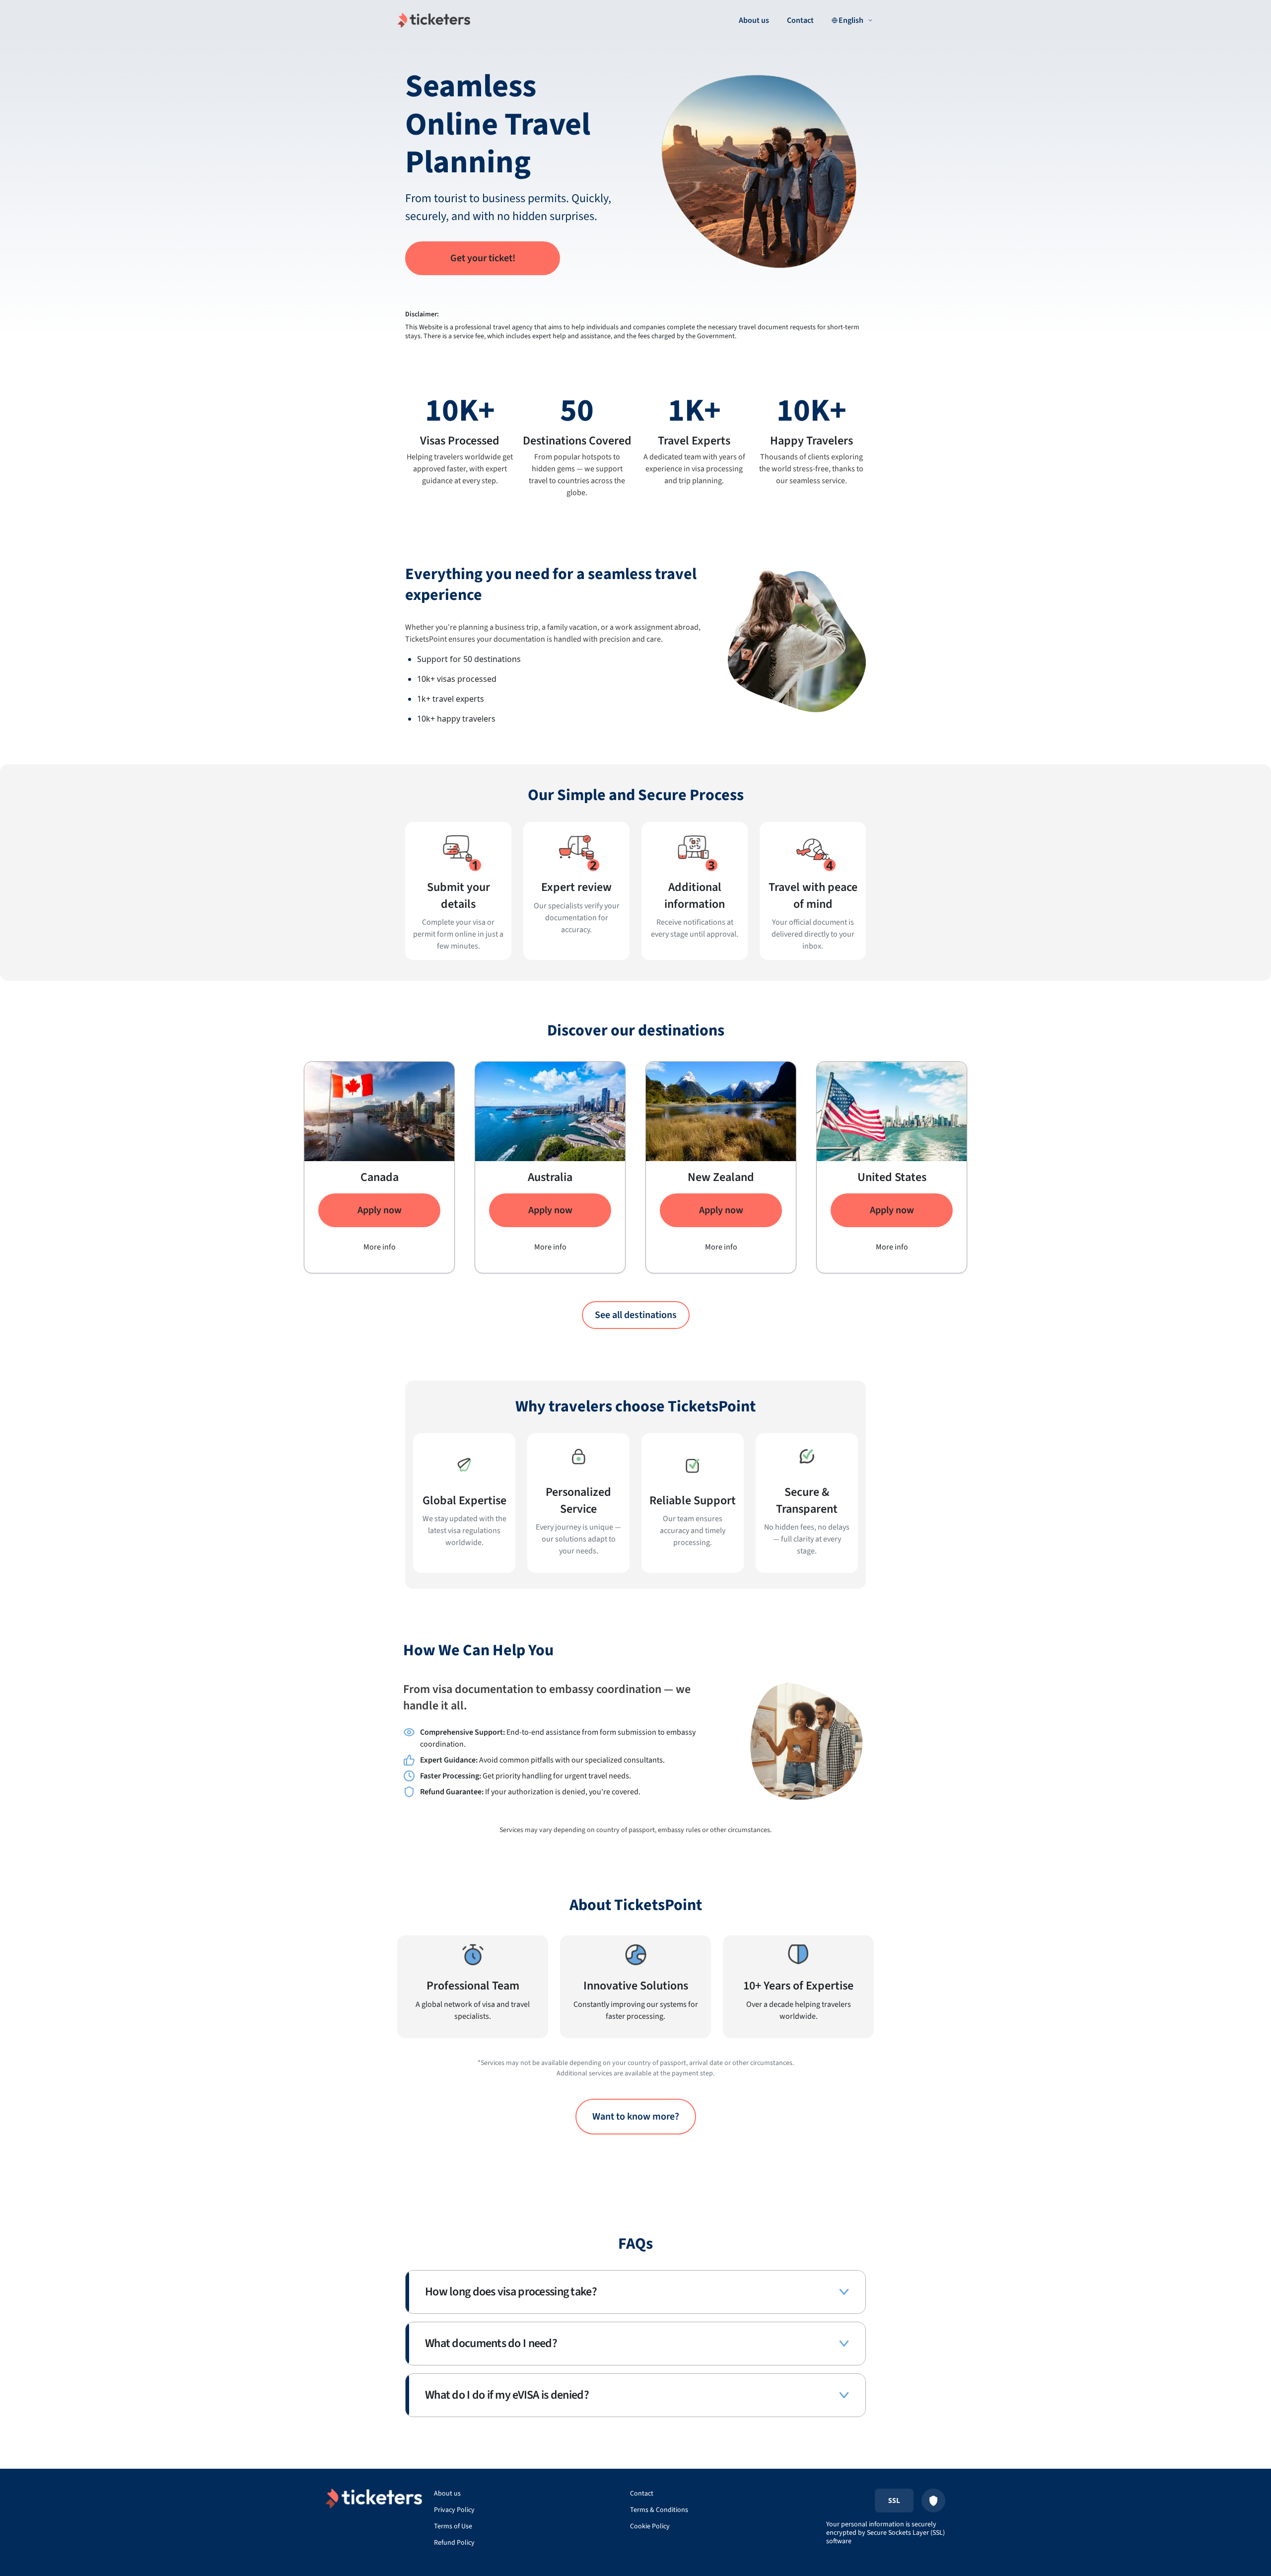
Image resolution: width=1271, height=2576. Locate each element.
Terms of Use (453, 2526)
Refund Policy (454, 2543)
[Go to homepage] (434, 20)
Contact (800, 20)
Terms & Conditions (659, 2510)
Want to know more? (636, 2117)
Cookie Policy (650, 2526)
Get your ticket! (483, 258)
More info (380, 1247)
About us (754, 20)
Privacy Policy (454, 2510)
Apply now (380, 1210)
